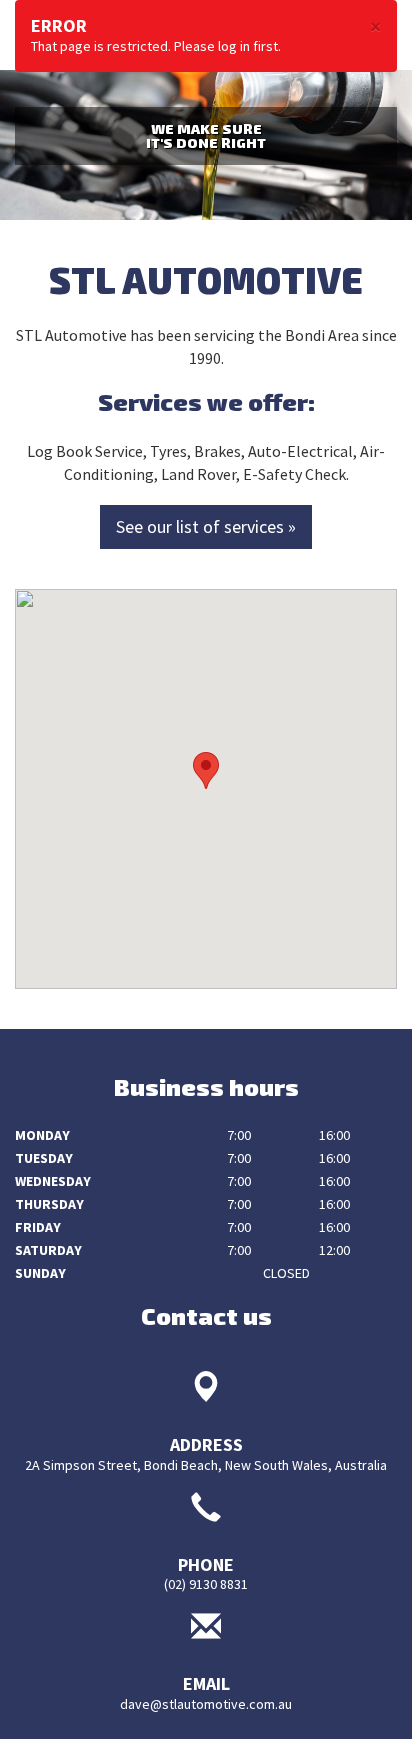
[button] (206, 770)
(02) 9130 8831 (206, 1584)
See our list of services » (206, 526)
